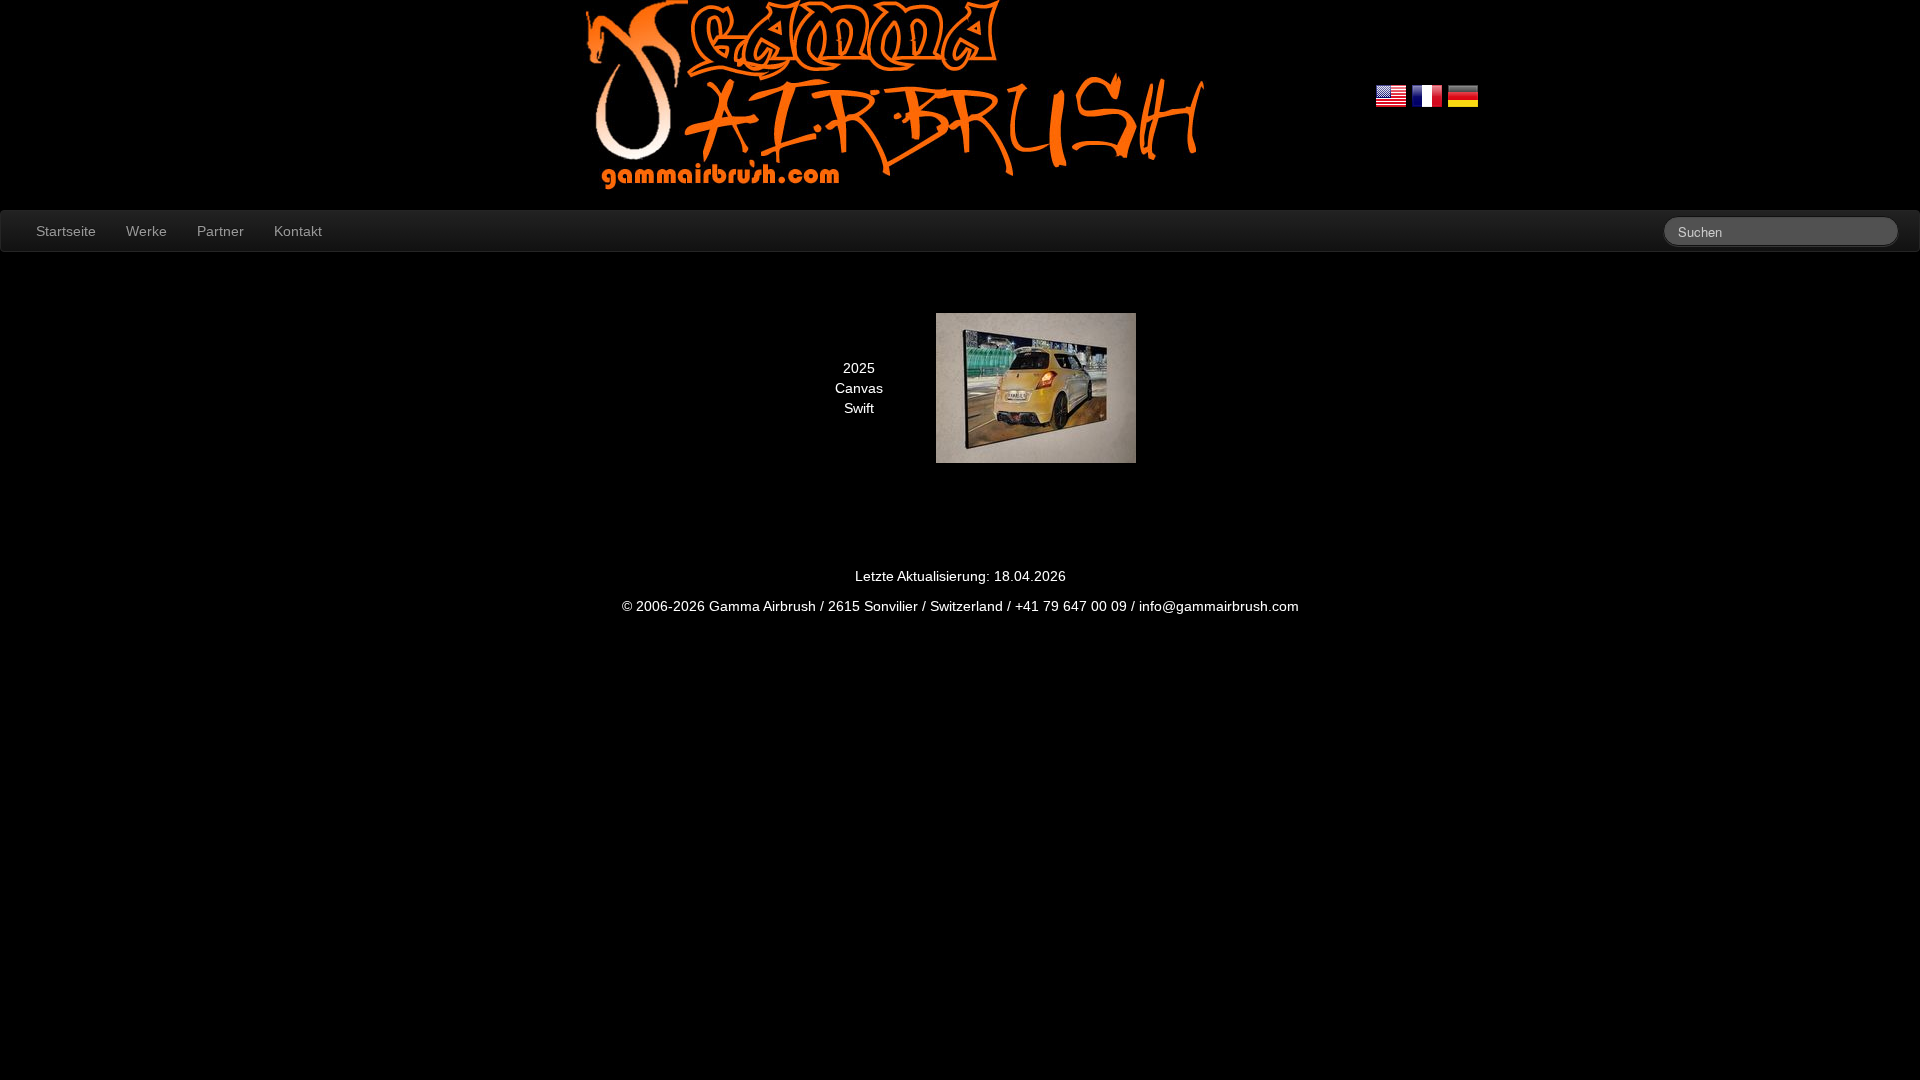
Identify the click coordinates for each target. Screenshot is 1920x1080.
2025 (859, 368)
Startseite (66, 231)
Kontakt (298, 231)
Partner (220, 231)
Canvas (859, 388)
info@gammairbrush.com (1219, 606)
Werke (146, 231)
